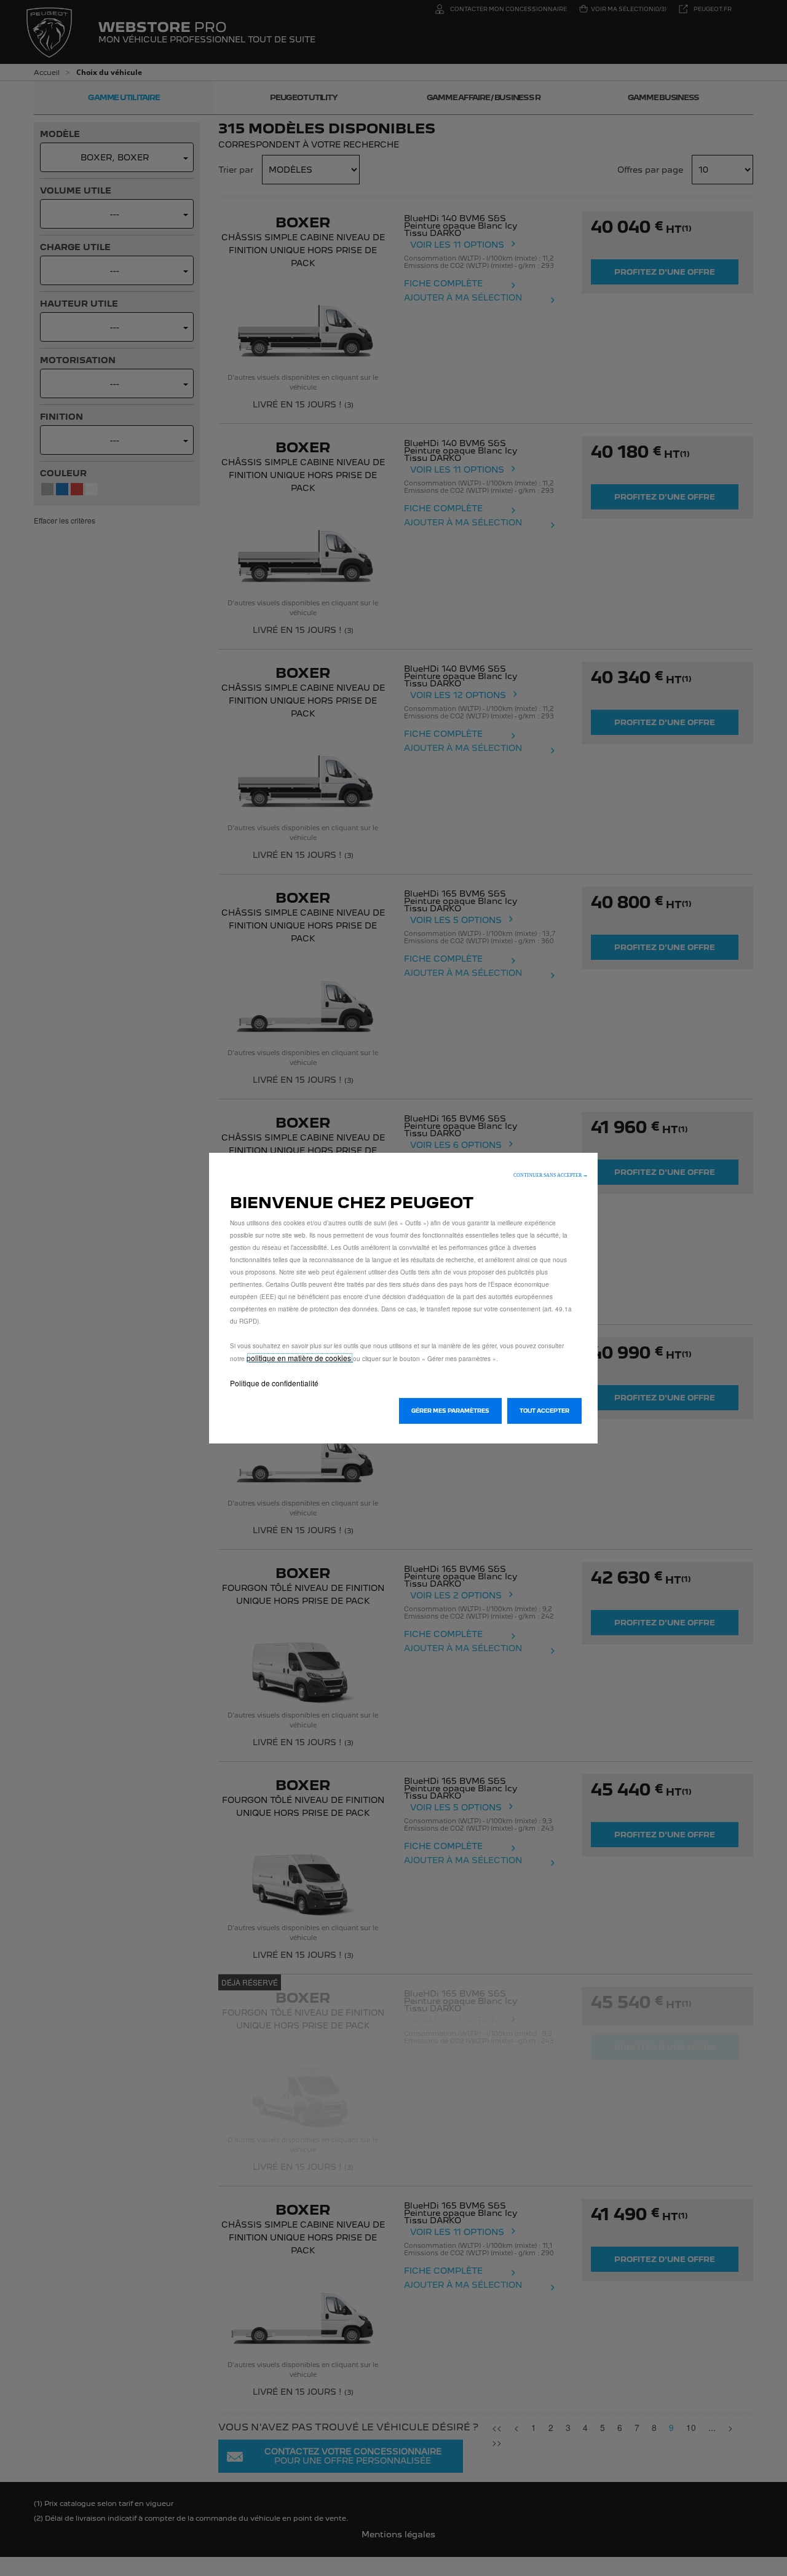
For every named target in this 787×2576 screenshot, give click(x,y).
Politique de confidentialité (274, 1383)
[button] (551, 1175)
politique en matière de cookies (300, 1358)
